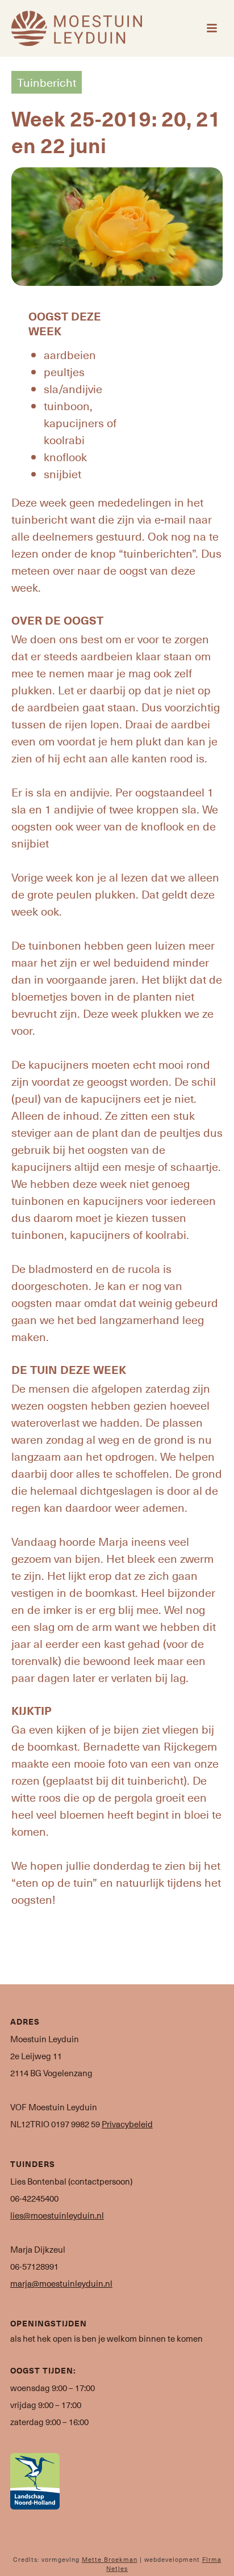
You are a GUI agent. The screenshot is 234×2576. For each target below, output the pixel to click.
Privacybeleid (127, 2124)
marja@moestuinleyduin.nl (61, 2283)
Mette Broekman (110, 2559)
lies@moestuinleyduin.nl (57, 2215)
